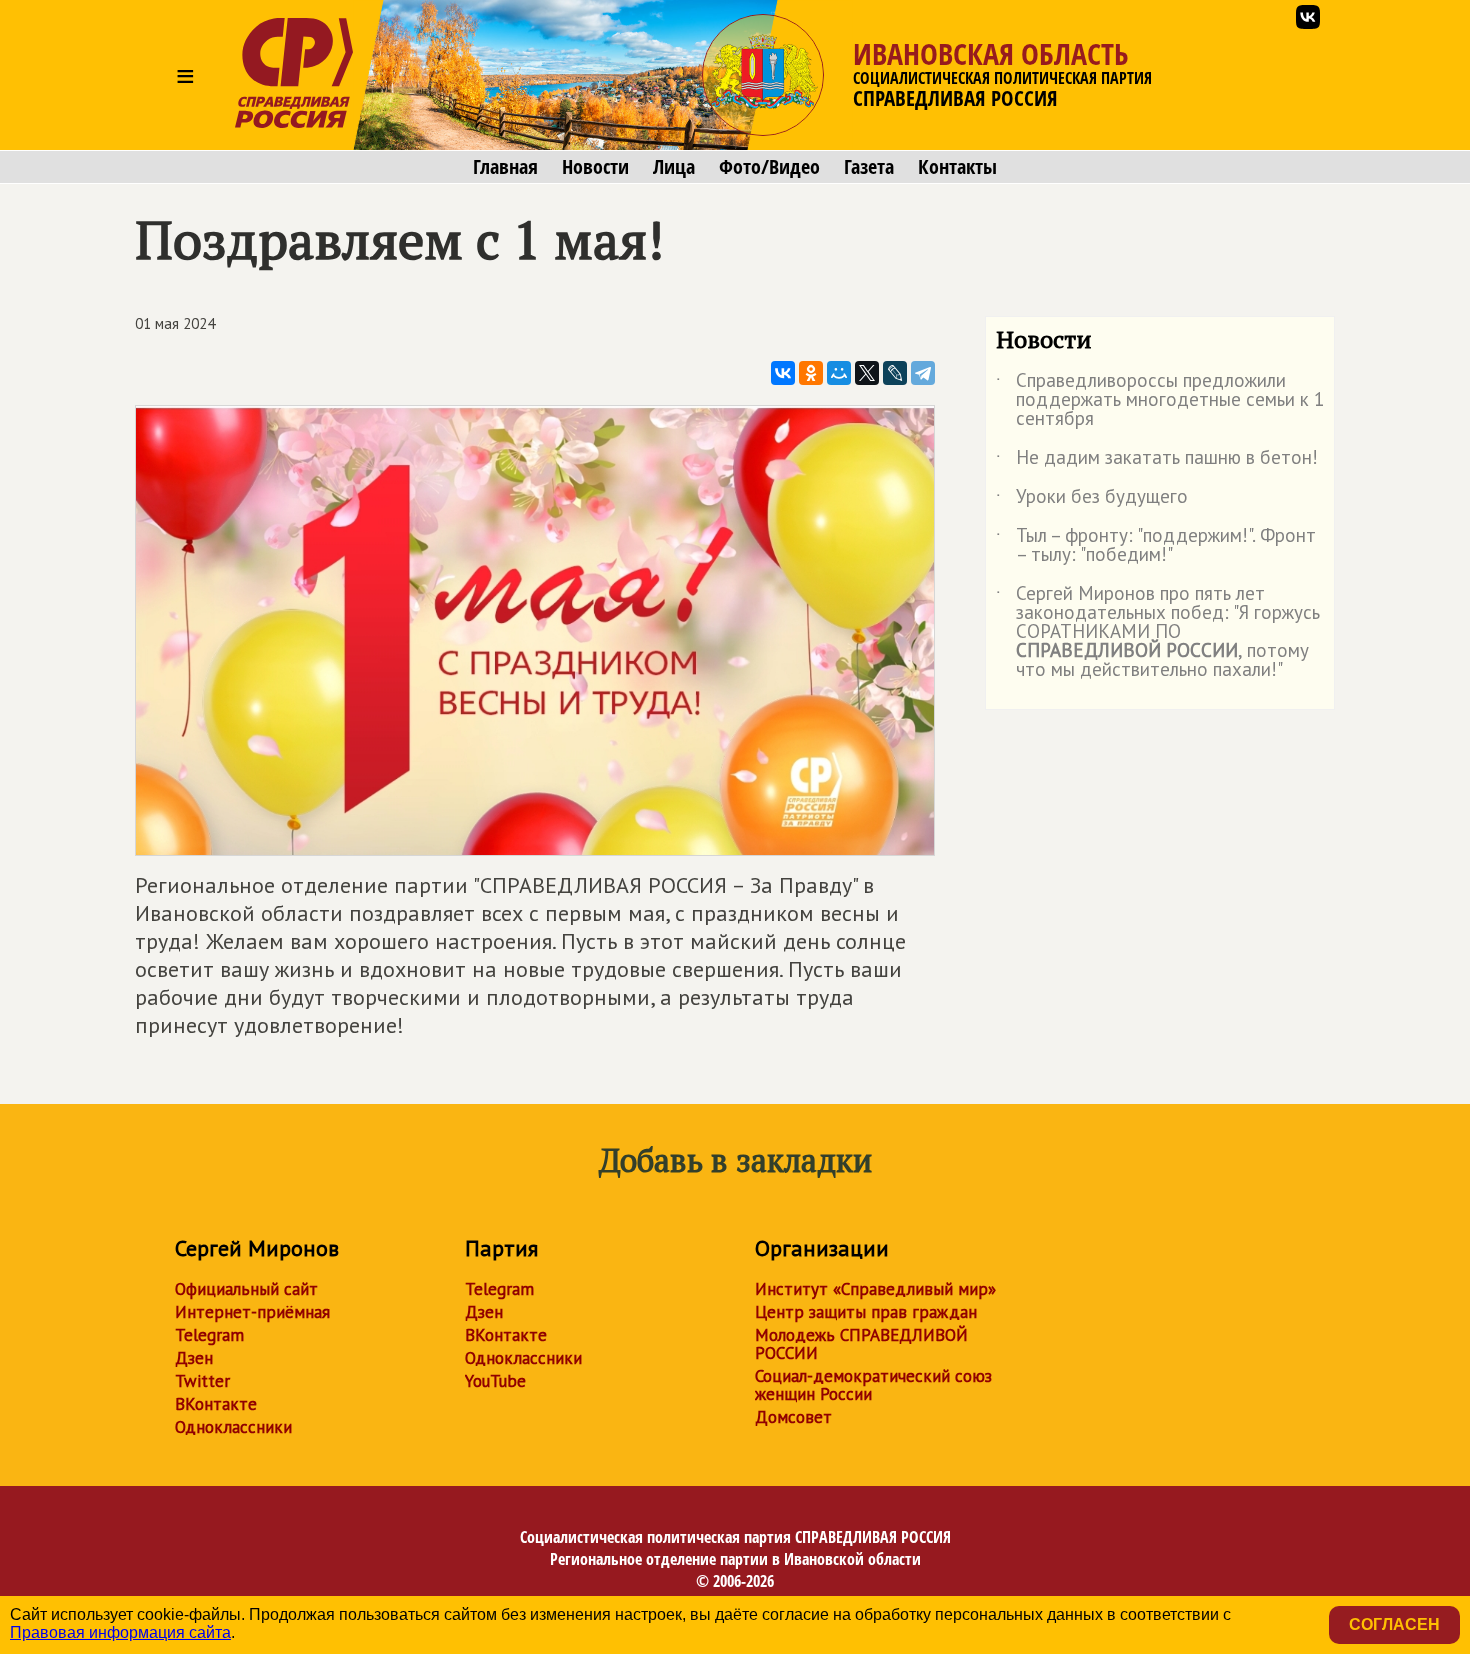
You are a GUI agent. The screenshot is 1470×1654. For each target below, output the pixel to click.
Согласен (1394, 1624)
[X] (867, 373)
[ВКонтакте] (783, 373)
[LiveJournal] (895, 373)
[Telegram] (923, 373)
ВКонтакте (216, 1404)
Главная (505, 167)
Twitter (202, 1381)
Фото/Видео (769, 167)
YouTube (495, 1381)
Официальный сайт (246, 1289)
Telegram (209, 1335)
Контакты (957, 167)
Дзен (194, 1358)
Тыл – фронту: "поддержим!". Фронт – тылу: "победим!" (1156, 546)
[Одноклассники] (811, 373)
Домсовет (793, 1417)
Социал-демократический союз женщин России (873, 1385)
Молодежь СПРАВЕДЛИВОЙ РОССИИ (861, 1344)
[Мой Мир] (839, 373)
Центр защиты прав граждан (866, 1312)
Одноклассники (233, 1427)
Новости (595, 167)
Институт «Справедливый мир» (875, 1289)
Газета (869, 167)
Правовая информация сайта (120, 1632)
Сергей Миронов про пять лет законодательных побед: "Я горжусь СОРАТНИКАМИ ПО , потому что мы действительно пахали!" (1158, 632)
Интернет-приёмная (252, 1312)
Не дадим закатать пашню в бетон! (1157, 461)
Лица (674, 167)
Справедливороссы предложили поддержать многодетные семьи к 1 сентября (1160, 400)
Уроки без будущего (1092, 500)
